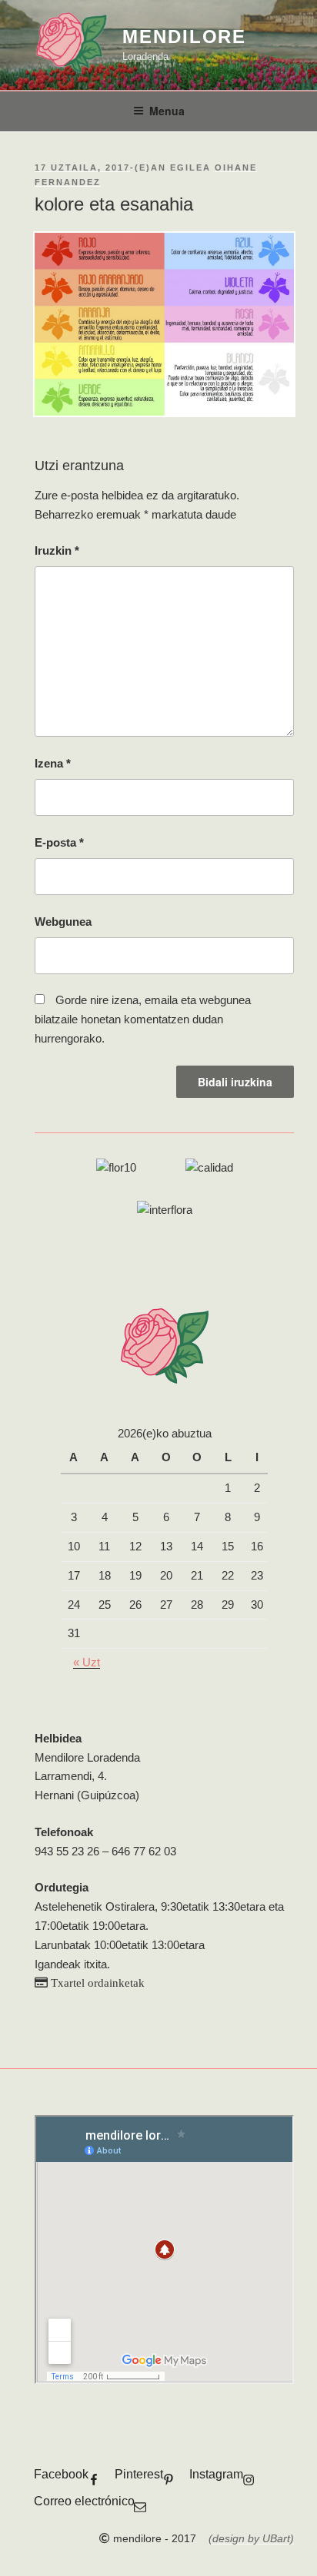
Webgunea (63, 922)
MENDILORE (184, 36)
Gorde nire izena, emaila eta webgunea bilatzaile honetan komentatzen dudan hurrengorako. (143, 1019)
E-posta (59, 842)
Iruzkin (57, 550)
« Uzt (87, 1662)
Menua (167, 111)
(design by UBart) (251, 2538)
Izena (53, 763)
